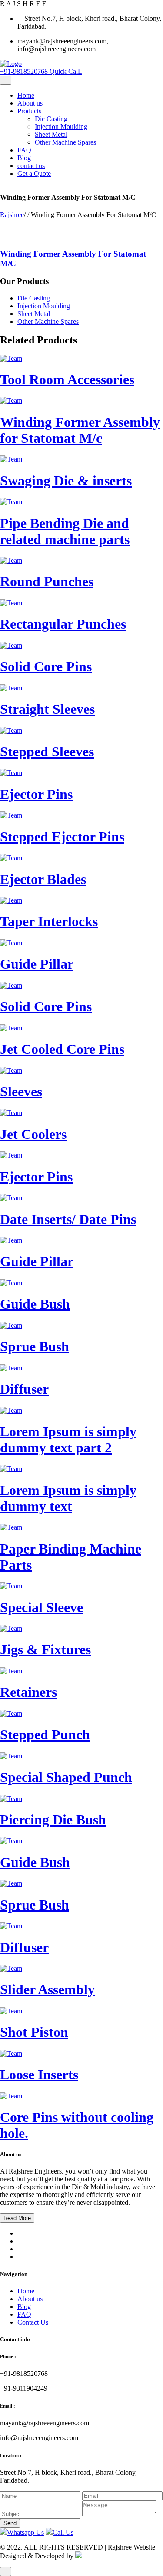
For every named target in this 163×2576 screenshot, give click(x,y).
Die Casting (51, 119)
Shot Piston (34, 2032)
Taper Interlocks (49, 921)
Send (10, 2523)
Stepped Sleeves (47, 752)
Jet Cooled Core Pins (62, 1049)
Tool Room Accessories (67, 379)
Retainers (28, 1692)
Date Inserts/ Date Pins (68, 1219)
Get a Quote (34, 173)
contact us (31, 166)
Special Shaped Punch (66, 1777)
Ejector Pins (36, 794)
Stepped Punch (45, 1735)
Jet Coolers (33, 1134)
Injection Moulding (61, 127)
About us (30, 103)
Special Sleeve (42, 1607)
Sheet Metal (51, 134)
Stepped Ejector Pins (62, 837)
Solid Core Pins (46, 666)
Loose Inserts (39, 2075)
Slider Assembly (47, 1989)
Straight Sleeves (47, 709)
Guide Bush (35, 1304)
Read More (17, 2218)
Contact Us (33, 2322)
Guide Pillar (37, 964)
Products (29, 111)
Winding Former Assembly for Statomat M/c (80, 430)
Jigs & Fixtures (45, 1649)
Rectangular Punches (63, 624)
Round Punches (47, 581)
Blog (24, 158)
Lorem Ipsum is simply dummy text (68, 1498)
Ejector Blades (43, 879)
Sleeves (21, 1092)
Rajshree (12, 215)
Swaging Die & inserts (66, 481)
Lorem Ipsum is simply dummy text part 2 (68, 1440)
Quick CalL (41, 71)
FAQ (24, 150)
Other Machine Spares (65, 142)
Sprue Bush (35, 1346)
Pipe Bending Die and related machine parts (65, 531)
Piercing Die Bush (53, 1820)
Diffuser (24, 1389)
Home (26, 95)
